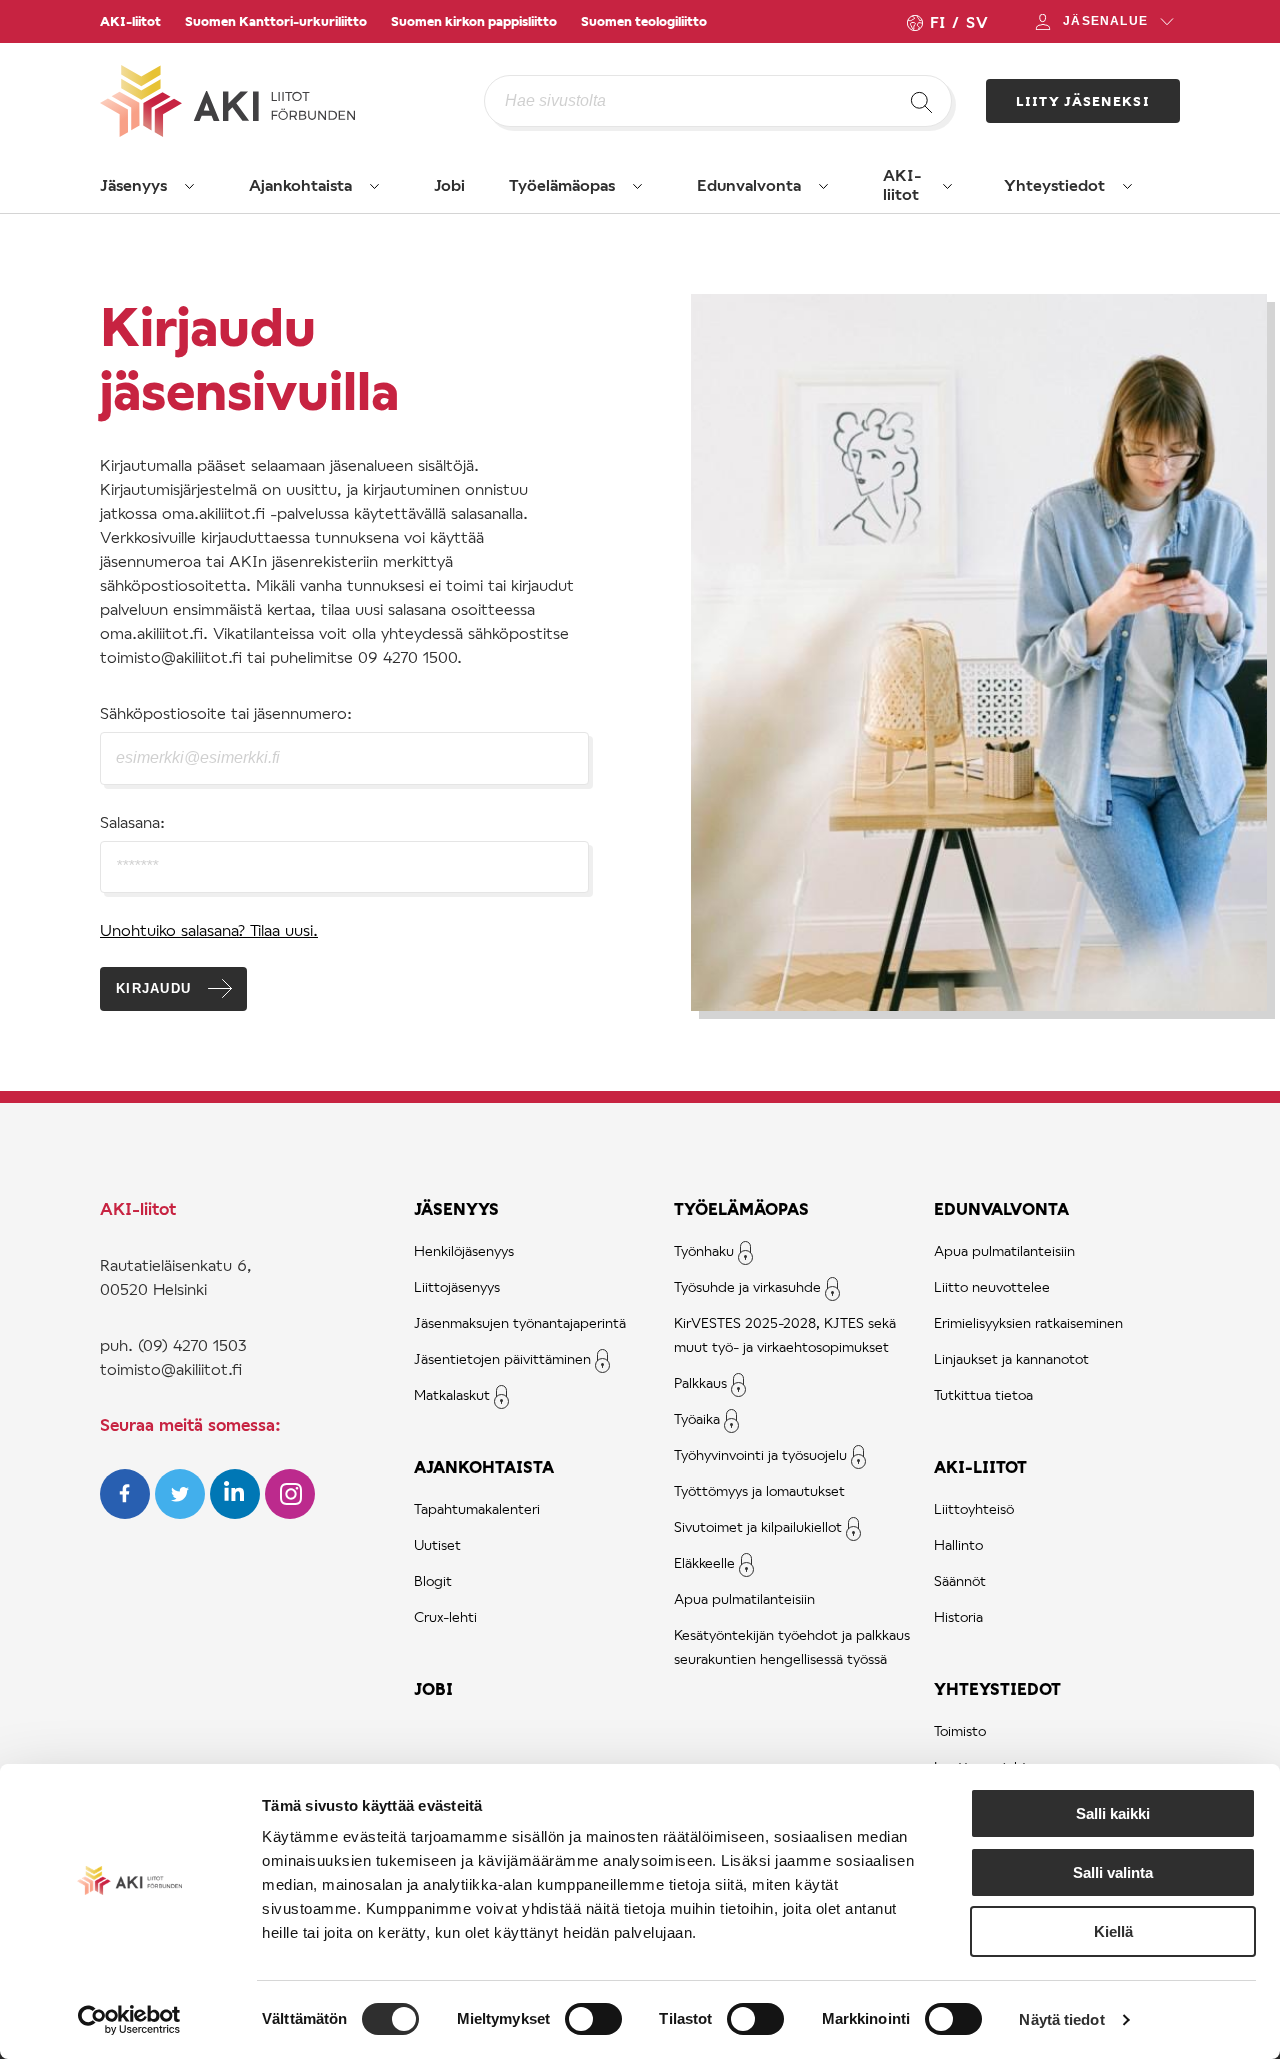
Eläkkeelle (704, 1562)
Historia (958, 1616)
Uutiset (437, 1544)
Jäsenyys (133, 184)
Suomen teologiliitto (644, 21)
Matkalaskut (452, 1394)
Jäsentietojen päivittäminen (502, 1358)
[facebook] (127, 1512)
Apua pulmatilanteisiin (744, 1598)
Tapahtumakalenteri (477, 1508)
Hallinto (958, 1544)
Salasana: (132, 821)
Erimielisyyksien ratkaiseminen (1028, 1322)
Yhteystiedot (1054, 184)
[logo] (292, 101)
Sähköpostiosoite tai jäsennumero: (226, 712)
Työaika (697, 1418)
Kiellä (1113, 1931)
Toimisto (960, 1730)
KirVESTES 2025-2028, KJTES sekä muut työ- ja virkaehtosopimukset (785, 1334)
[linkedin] (237, 1512)
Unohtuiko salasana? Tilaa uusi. (209, 929)
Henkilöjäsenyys (464, 1250)
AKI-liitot (130, 21)
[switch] (593, 2019)
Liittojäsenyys (457, 1286)
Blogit (433, 1580)
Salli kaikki (1113, 1813)
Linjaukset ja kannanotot (1011, 1358)
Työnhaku (704, 1250)
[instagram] (290, 1512)
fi (937, 21)
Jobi (449, 184)
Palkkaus (700, 1382)
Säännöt (960, 1580)
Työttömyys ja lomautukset (759, 1490)
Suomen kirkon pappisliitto (474, 21)
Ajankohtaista (300, 184)
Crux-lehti (445, 1616)
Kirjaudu (153, 988)
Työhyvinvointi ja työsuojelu (760, 1454)
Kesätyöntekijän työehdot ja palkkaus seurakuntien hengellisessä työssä (792, 1646)
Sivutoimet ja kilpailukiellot (758, 1526)
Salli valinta (1113, 1872)
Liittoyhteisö (974, 1508)
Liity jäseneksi (1083, 101)
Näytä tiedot (1061, 2019)
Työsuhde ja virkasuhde (747, 1286)
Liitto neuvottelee (992, 1286)
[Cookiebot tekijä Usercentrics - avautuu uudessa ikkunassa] (129, 2020)
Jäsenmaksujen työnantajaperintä (520, 1322)
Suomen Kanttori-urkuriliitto (276, 21)
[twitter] (182, 1512)
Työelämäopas (562, 184)
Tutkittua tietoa (983, 1394)
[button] (190, 186)
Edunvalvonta (749, 184)
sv (977, 21)
